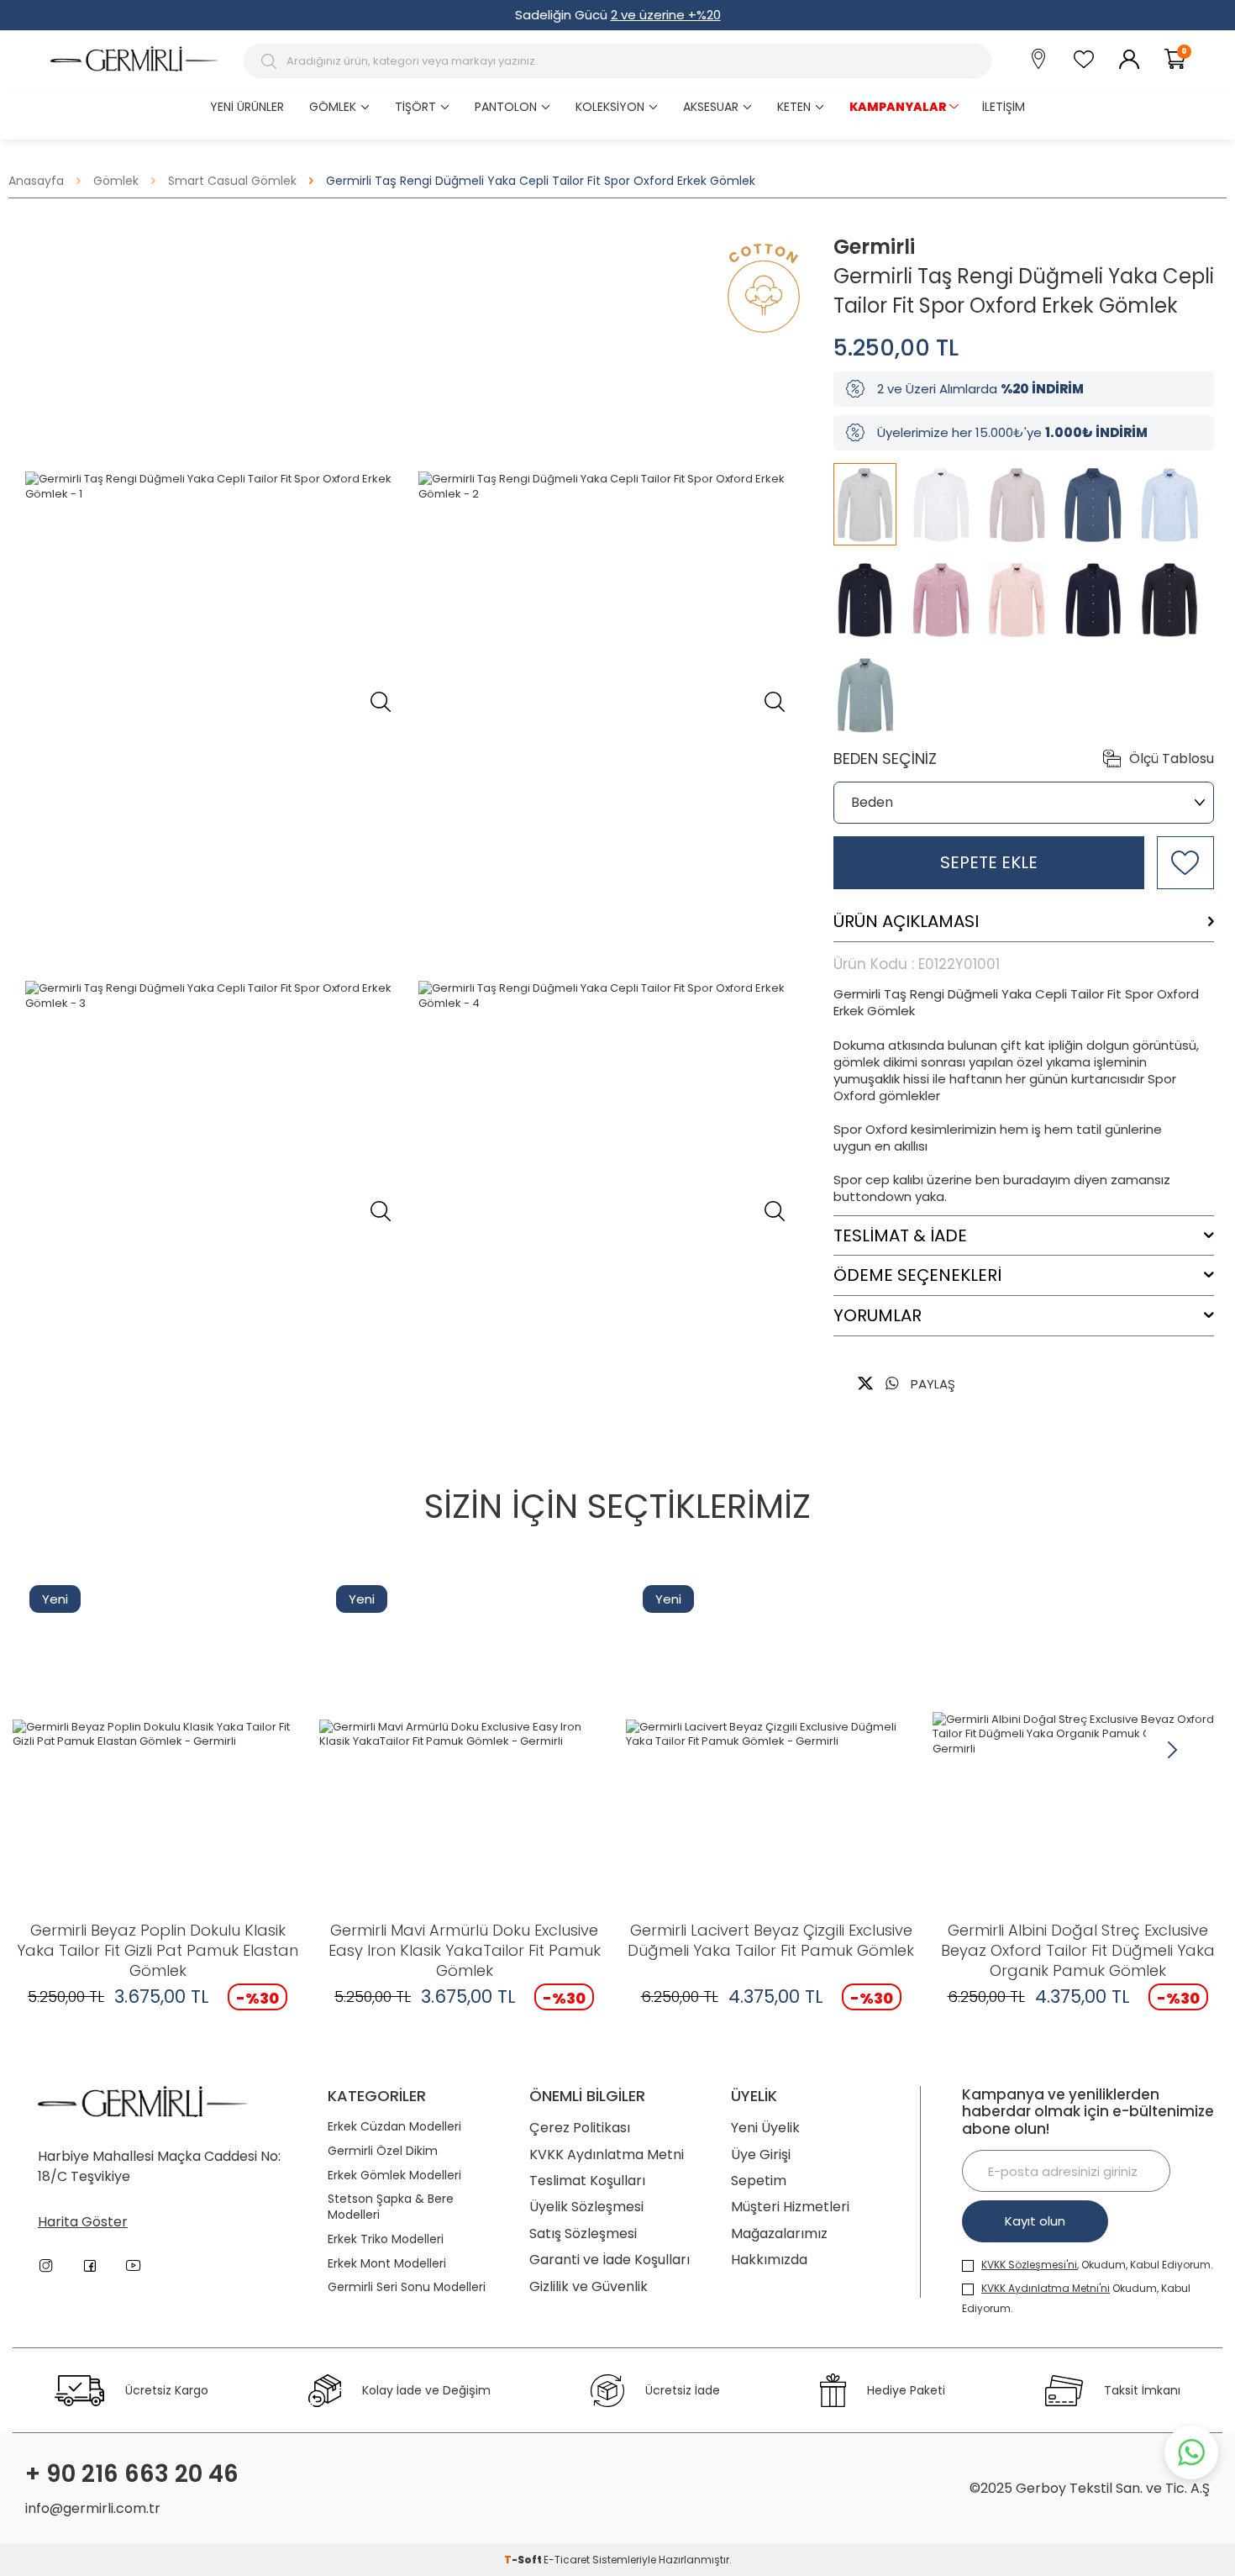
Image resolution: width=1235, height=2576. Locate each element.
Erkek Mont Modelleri (387, 2264)
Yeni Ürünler (247, 107)
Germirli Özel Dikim (383, 2151)
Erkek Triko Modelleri (386, 2239)
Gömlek (333, 107)
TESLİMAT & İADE (900, 1236)
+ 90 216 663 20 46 (132, 2474)
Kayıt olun (1035, 2221)
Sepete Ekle (989, 862)
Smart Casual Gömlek (232, 181)
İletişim (1004, 107)
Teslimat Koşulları (587, 2181)
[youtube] (134, 2266)
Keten (794, 107)
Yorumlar (878, 1316)
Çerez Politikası (580, 2128)
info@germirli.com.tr (93, 2508)
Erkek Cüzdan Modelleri (394, 2127)
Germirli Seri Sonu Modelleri (407, 2287)
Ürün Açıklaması (906, 922)
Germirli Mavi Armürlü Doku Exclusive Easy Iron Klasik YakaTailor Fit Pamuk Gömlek (465, 1951)
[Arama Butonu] (271, 61)
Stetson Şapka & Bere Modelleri (391, 2207)
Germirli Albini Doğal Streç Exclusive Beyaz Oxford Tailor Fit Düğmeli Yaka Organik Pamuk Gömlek (1078, 1951)
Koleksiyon (610, 107)
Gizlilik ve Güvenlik (589, 2286)
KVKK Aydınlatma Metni (607, 2155)
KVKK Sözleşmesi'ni (1029, 2265)
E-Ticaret (567, 2560)
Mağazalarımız (779, 2234)
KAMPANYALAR (898, 107)
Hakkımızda (769, 2260)
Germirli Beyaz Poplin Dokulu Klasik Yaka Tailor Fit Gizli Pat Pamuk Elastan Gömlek (158, 1951)
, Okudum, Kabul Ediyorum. (1097, 2265)
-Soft (524, 2560)
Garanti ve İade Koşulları (610, 2260)
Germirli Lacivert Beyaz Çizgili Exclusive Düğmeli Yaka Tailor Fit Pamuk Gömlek (771, 1941)
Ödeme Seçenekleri (917, 1275)
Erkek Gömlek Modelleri (394, 2176)
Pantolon (506, 107)
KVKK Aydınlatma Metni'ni (1046, 2288)
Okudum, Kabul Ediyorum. (1076, 2298)
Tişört (415, 107)
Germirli (874, 247)
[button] (1172, 1750)
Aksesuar (711, 107)
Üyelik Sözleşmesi (586, 2207)
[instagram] (46, 2266)
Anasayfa (36, 181)
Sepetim (759, 2181)
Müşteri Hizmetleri (790, 2207)
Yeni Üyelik (765, 2128)
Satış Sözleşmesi (583, 2234)
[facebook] (90, 2266)
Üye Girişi (761, 2155)
